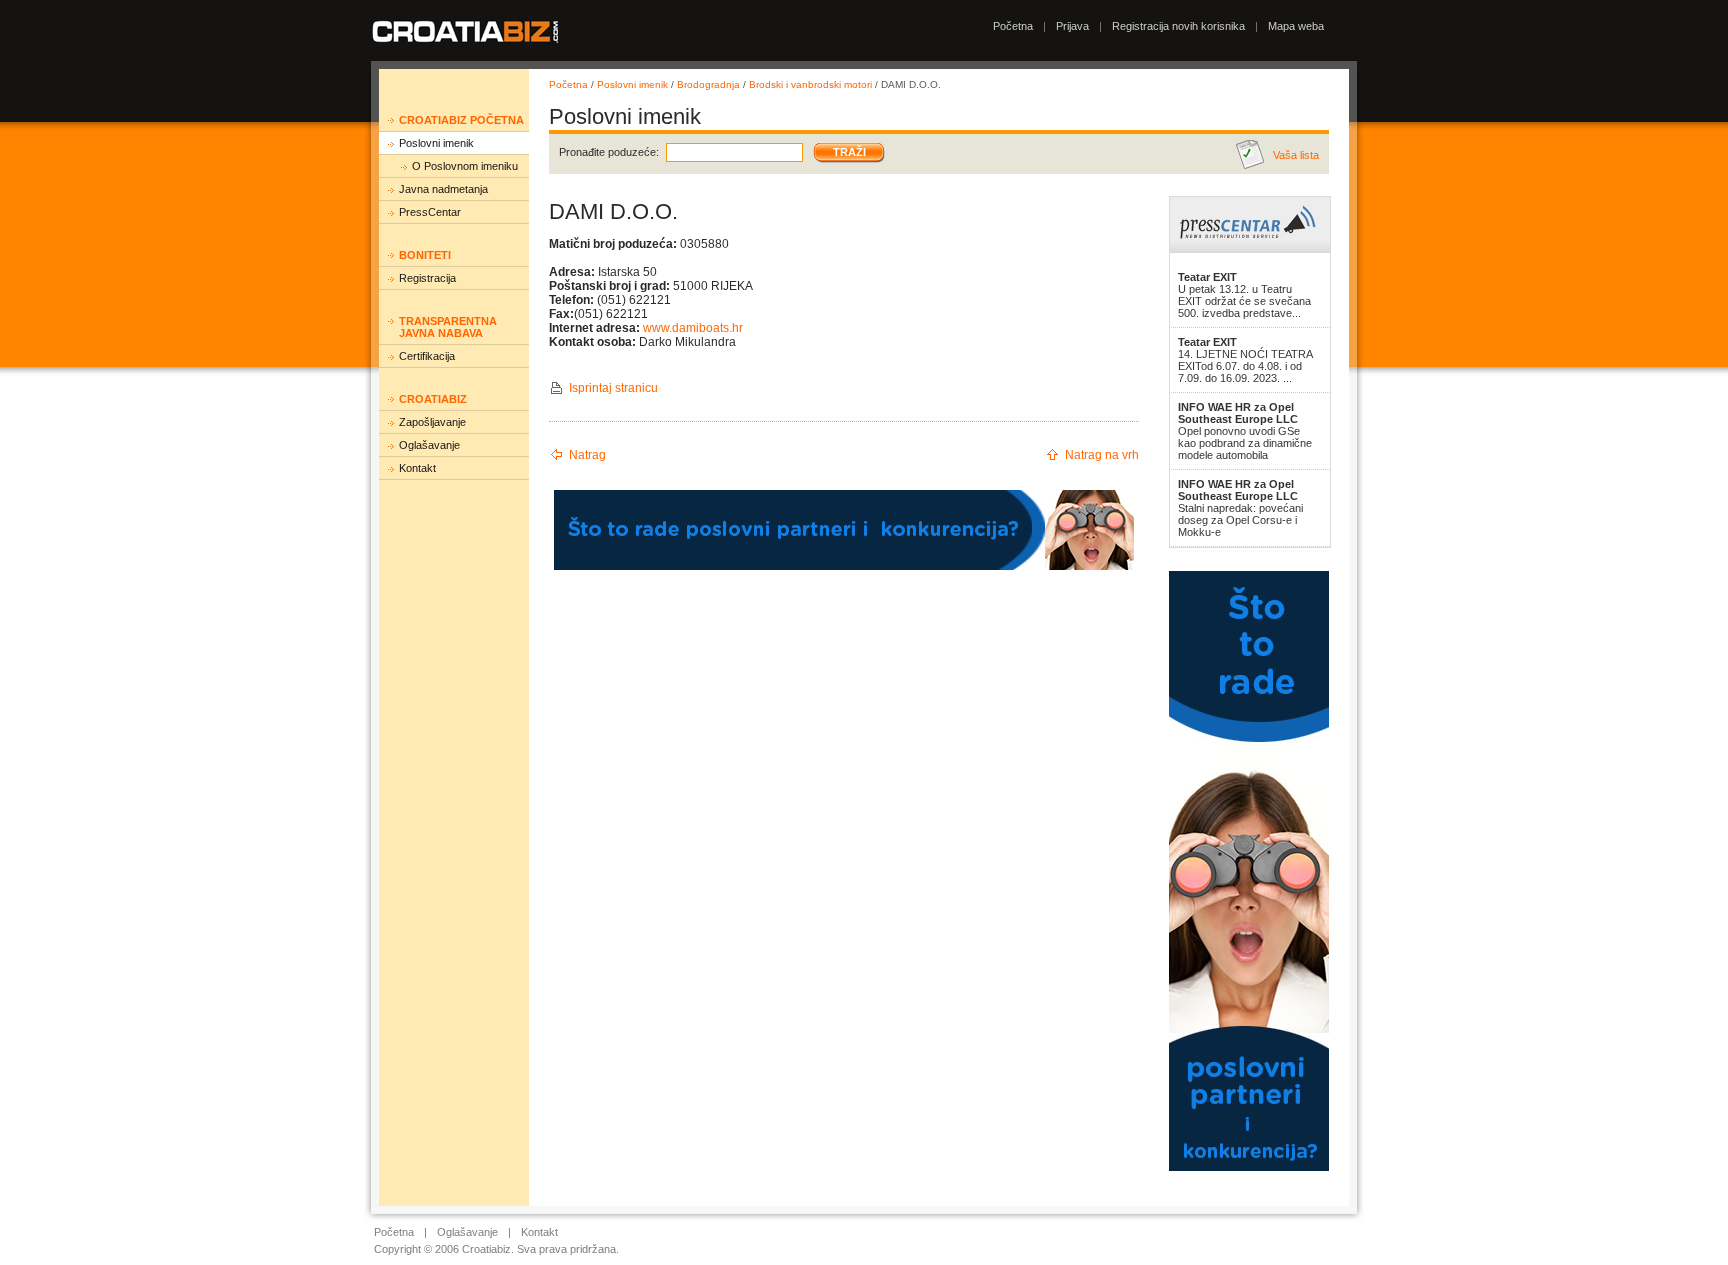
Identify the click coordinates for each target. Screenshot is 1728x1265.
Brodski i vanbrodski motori (810, 84)
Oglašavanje (429, 445)
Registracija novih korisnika (1178, 26)
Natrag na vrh (1102, 455)
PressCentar (430, 212)
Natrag (587, 455)
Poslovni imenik (436, 143)
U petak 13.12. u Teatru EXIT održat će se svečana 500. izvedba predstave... (1244, 295)
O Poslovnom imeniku (465, 166)
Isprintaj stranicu (613, 388)
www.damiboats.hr (693, 328)
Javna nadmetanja (443, 189)
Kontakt (417, 468)
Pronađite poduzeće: (609, 152)
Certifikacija (427, 356)
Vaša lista (1296, 155)
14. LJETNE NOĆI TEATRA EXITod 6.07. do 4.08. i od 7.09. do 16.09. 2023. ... (1245, 360)
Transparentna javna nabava (448, 327)
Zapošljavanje (432, 422)
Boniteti (425, 255)
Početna (1013, 26)
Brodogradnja (708, 84)
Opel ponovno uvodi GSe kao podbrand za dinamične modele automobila (1245, 431)
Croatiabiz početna (461, 120)
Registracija (427, 278)
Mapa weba (1296, 26)
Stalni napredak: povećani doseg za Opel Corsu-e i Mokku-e (1240, 508)
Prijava (1072, 26)
